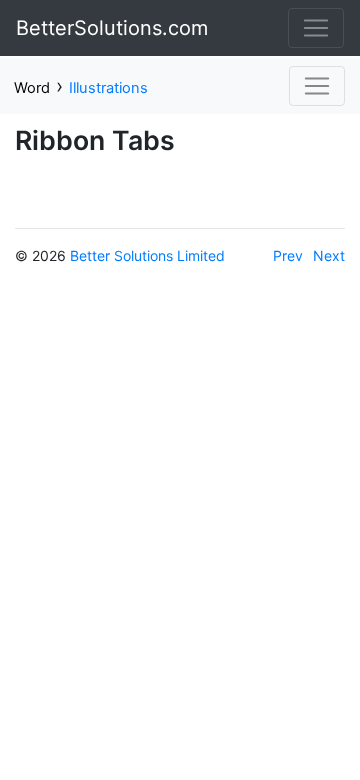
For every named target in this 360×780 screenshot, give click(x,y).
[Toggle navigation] (316, 28)
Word (32, 88)
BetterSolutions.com (112, 28)
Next (329, 255)
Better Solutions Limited (147, 255)
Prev (288, 255)
